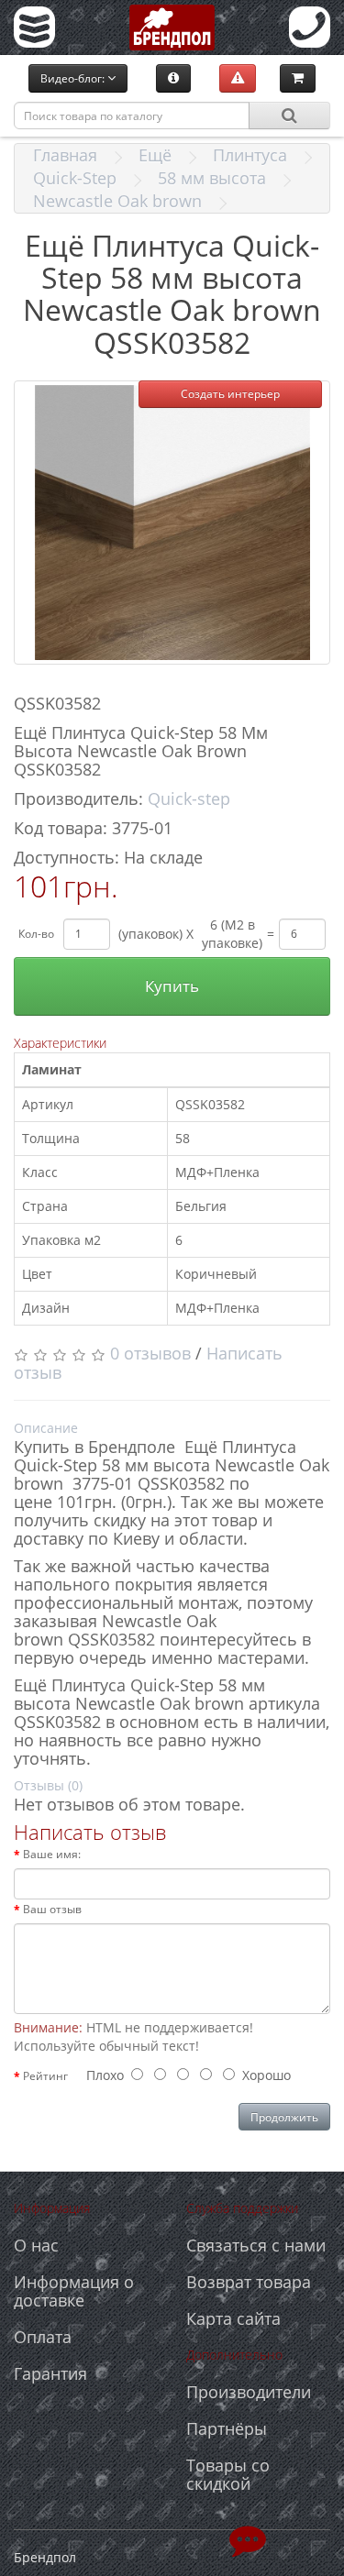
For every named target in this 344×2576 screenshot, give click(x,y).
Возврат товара (249, 2282)
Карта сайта (233, 2318)
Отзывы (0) (48, 1785)
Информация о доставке (74, 2291)
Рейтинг (45, 2076)
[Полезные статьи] (173, 78)
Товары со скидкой (228, 2474)
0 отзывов (150, 1353)
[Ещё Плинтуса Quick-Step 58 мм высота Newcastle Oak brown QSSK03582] (172, 523)
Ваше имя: (52, 1854)
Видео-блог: (74, 78)
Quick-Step (75, 178)
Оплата (43, 2337)
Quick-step (189, 798)
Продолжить (284, 2117)
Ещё (155, 155)
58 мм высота (212, 178)
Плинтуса (250, 155)
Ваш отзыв (52, 1909)
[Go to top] (248, 2539)
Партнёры (227, 2428)
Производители (249, 2392)
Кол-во (36, 934)
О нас (36, 2245)
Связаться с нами (256, 2245)
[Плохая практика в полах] (238, 78)
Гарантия (50, 2373)
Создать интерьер (230, 394)
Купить (172, 986)
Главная (65, 155)
